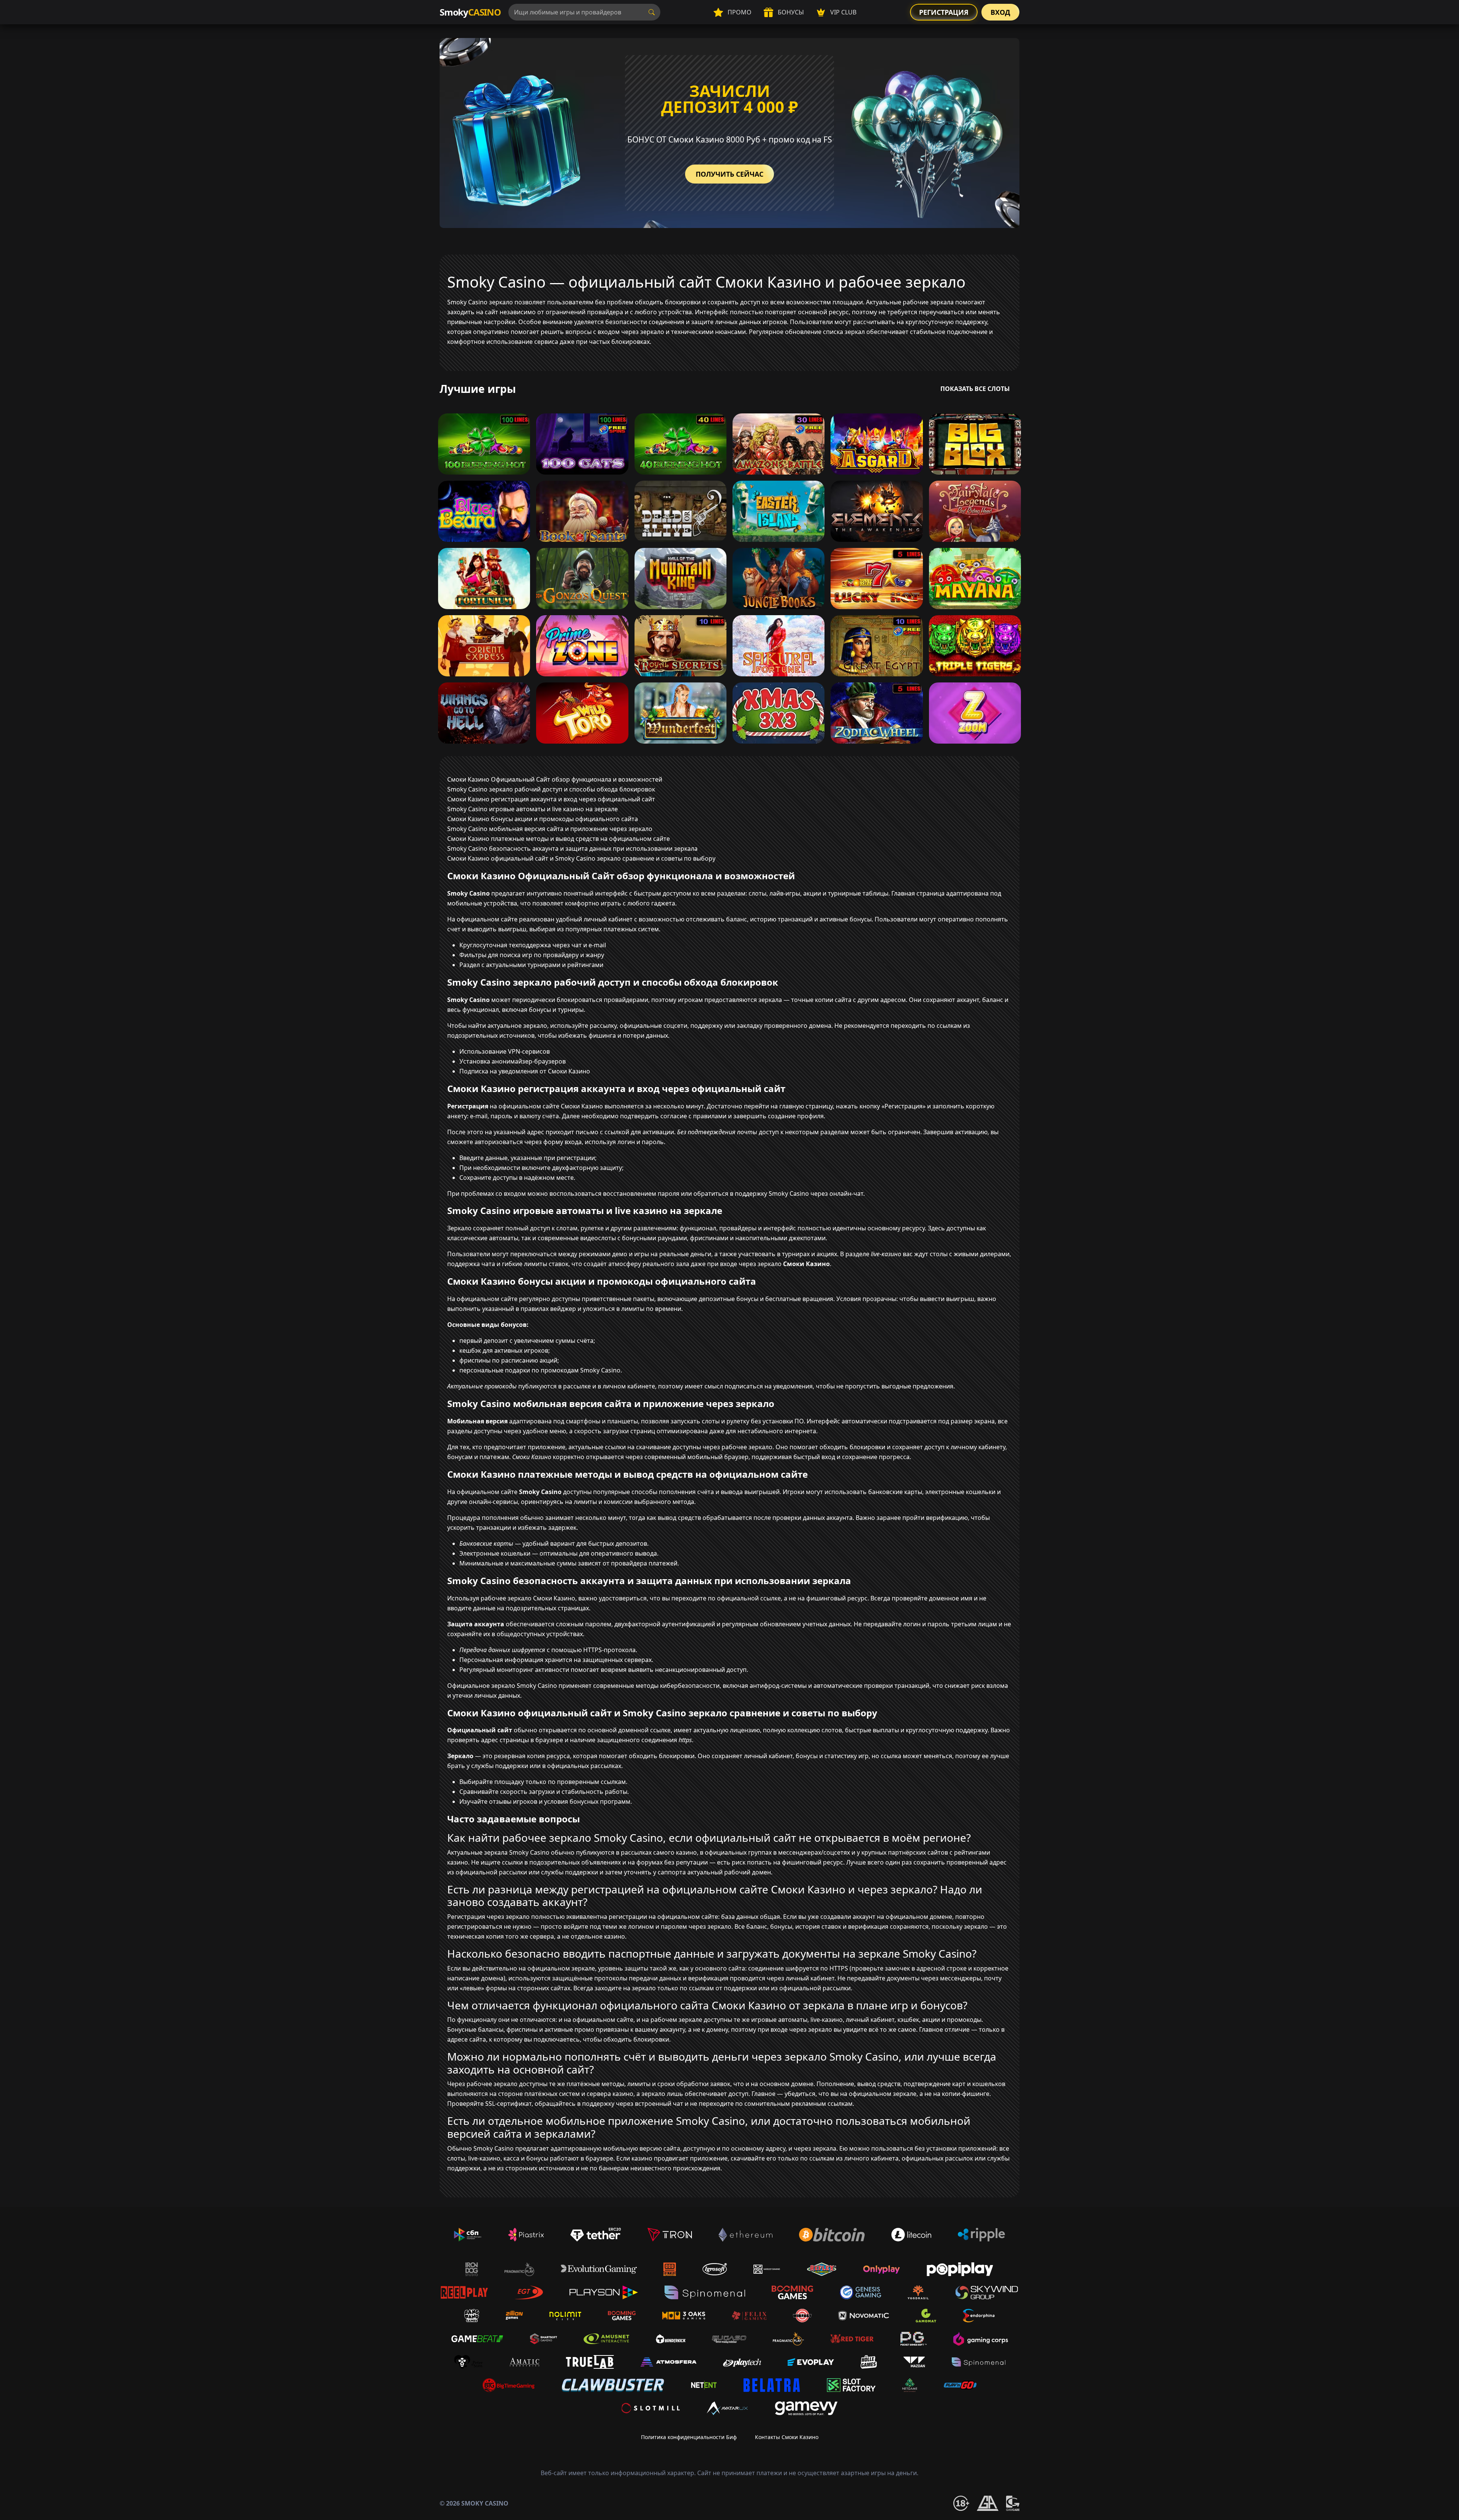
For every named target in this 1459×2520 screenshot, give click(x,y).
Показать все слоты (975, 389)
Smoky (470, 12)
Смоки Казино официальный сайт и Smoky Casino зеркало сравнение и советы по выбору (581, 858)
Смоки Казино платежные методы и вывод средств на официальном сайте (559, 839)
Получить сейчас (729, 174)
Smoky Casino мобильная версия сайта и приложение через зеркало (550, 829)
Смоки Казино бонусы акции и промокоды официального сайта (543, 819)
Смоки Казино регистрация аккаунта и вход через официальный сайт (551, 799)
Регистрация (944, 12)
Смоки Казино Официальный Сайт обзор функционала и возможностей (555, 779)
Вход (1000, 12)
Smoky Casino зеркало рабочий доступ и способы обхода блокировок (551, 789)
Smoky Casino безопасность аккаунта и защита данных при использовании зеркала (572, 848)
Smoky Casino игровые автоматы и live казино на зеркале (532, 809)
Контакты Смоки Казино (787, 2437)
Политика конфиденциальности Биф (689, 2437)
